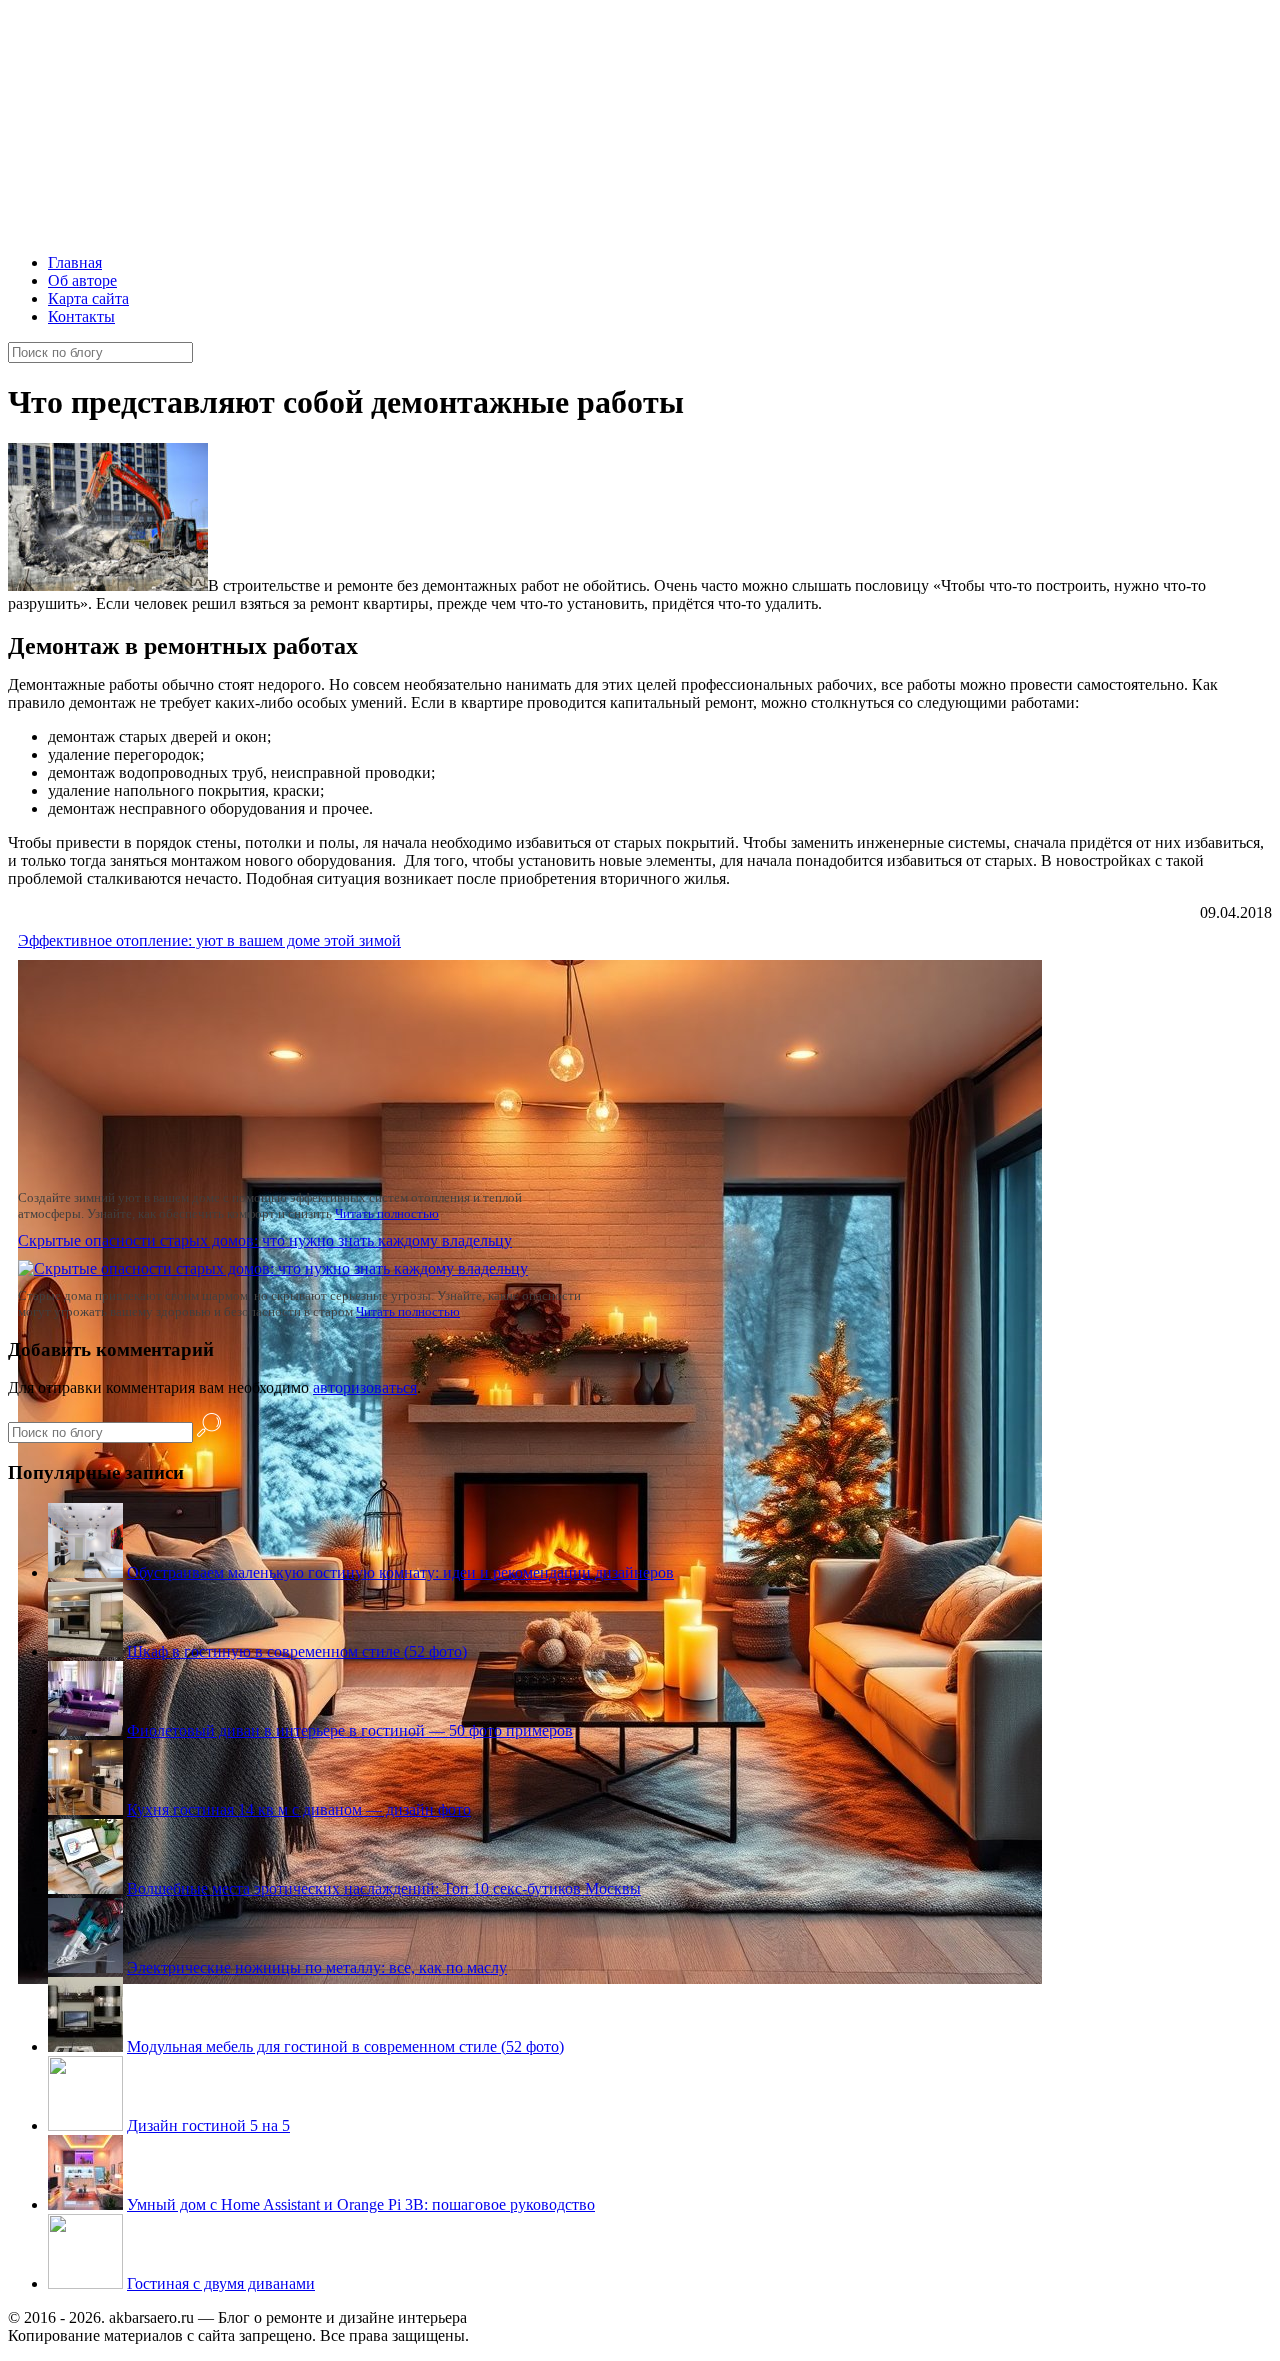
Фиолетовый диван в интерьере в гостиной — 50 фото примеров (350, 1730)
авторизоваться (365, 1387)
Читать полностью (387, 1213)
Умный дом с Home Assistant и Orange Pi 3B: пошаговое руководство (361, 2204)
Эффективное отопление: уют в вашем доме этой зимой (209, 940)
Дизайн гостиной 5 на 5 (208, 2125)
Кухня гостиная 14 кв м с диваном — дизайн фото (299, 1809)
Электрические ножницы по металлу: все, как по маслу (317, 1967)
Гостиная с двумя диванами (221, 2283)
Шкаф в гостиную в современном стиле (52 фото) (297, 1651)
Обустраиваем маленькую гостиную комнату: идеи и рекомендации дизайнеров (400, 1572)
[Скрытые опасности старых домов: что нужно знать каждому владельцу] (273, 1268)
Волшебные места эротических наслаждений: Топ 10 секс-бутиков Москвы (384, 1888)
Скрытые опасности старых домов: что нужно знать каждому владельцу (265, 1240)
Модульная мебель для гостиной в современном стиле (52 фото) (345, 2046)
